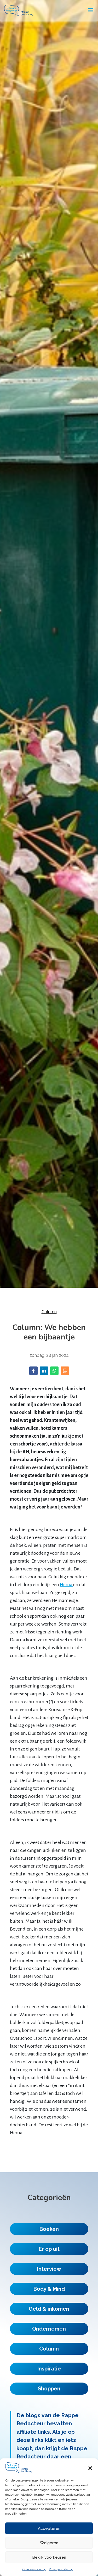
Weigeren (49, 2543)
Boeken (49, 2229)
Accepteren (49, 2528)
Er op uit (49, 2249)
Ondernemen (49, 2329)
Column (49, 1312)
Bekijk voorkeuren (49, 2557)
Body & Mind (49, 2289)
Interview (49, 2269)
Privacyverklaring (61, 2569)
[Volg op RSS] (65, 1371)
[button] (90, 2468)
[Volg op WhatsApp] (54, 1371)
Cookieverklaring (34, 2569)
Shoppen (49, 2389)
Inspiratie (49, 2369)
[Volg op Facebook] (33, 1371)
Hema (67, 1585)
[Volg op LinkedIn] (44, 1371)
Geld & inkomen (49, 2309)
